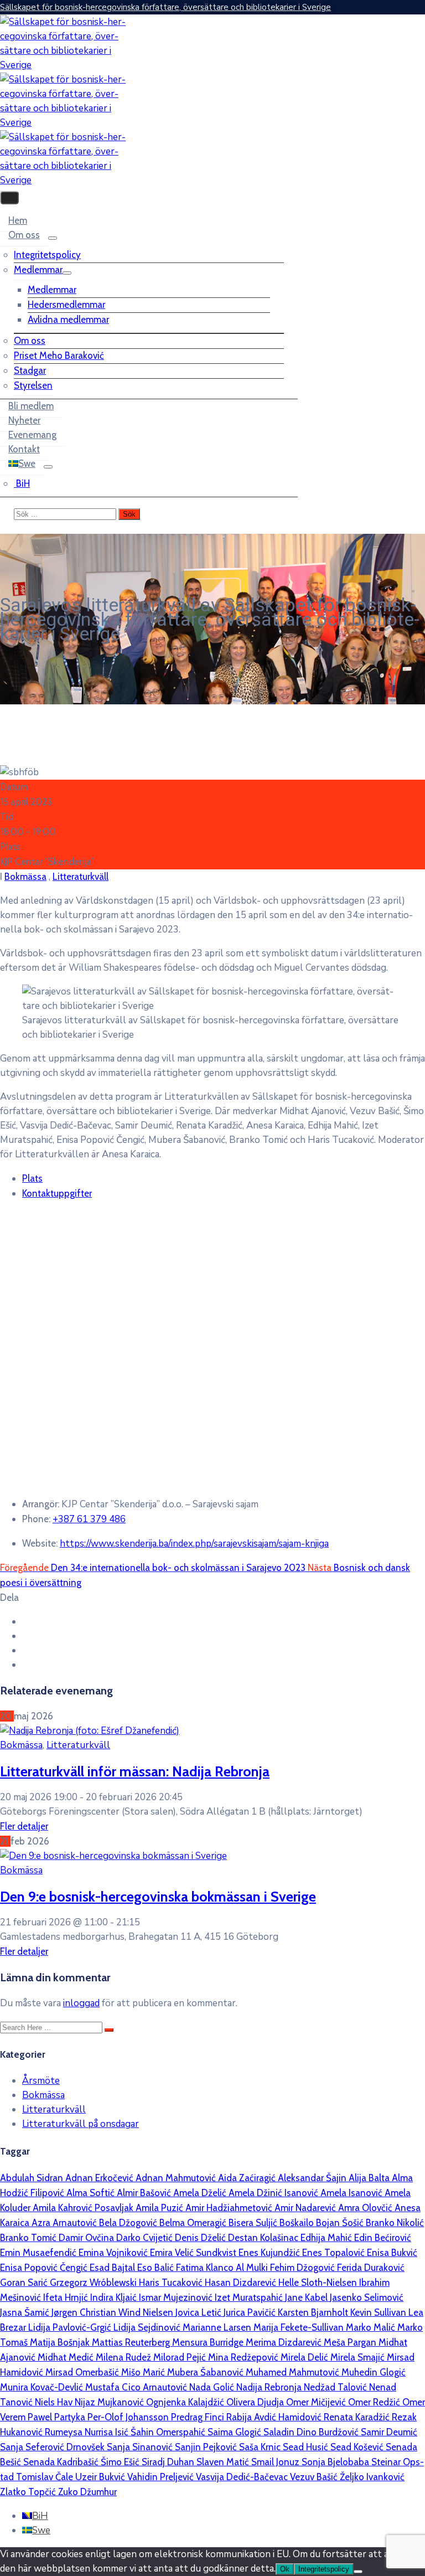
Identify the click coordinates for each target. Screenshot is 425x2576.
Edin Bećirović (383, 2238)
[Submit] (109, 2030)
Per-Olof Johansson (129, 2417)
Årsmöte (41, 2081)
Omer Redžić (375, 2402)
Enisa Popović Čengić (45, 2268)
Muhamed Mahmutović (294, 2372)
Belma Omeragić (194, 2223)
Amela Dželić (201, 2193)
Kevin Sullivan (379, 2312)
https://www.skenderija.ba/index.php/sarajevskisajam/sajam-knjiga (194, 1544)
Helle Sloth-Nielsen (319, 2283)
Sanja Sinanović (141, 2447)
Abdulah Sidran (33, 2178)
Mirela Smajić (359, 2357)
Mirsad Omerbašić (83, 2372)
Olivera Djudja (256, 2402)
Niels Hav (55, 2402)
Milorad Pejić (181, 2357)
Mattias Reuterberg (132, 2342)
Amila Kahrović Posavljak (84, 2208)
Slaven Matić (224, 2462)
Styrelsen (33, 385)
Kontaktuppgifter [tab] (57, 1193)
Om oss (24, 235)
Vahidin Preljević (162, 2477)
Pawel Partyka (58, 2417)
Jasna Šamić (26, 2312)
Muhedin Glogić (374, 2372)
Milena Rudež (125, 2357)
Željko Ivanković (372, 2477)
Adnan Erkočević (100, 2178)
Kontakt (24, 449)
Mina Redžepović (244, 2357)
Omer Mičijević (317, 2402)
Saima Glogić (235, 2432)
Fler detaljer (24, 1826)
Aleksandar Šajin (313, 2178)
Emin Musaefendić (39, 2253)
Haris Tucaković (172, 2283)
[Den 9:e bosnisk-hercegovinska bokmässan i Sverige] (113, 1856)
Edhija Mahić (327, 2238)
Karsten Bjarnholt (314, 2312)
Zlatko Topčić (29, 2492)
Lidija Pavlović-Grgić (71, 2327)
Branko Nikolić (395, 2223)
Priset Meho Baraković (59, 356)
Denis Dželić (201, 2238)
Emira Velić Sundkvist (194, 2253)
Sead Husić (307, 2447)
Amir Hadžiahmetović (230, 2208)
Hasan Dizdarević (242, 2283)
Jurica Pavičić (251, 2312)
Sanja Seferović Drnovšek (53, 2447)
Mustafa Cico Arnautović (137, 2387)
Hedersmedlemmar (66, 305)
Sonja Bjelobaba (336, 2462)
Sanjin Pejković (207, 2447)
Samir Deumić (389, 2432)
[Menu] (53, 238)
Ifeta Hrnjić (67, 2297)
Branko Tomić (29, 2238)
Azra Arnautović (65, 2223)
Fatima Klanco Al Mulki (223, 2268)
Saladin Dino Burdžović (312, 2432)
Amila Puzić (160, 2208)
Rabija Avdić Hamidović (275, 2417)
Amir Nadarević (306, 2208)
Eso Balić (157, 2268)
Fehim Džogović (304, 2268)
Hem (18, 220)
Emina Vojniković (114, 2253)
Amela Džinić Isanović (274, 2193)
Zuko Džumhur (87, 2492)
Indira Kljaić (115, 2297)
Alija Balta (370, 2178)
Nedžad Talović (336, 2387)
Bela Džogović (129, 2223)
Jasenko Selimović (367, 2297)
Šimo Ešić (121, 2462)
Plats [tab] (32, 1178)
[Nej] (358, 2572)
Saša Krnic (261, 2447)
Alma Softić (92, 2193)
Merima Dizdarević (285, 2342)
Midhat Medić (67, 2357)
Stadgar (30, 370)
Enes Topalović (335, 2253)
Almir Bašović (145, 2193)
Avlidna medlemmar (68, 320)
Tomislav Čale (46, 2477)
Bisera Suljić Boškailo (272, 2223)
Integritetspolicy (47, 255)
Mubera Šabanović (206, 2372)
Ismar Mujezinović (177, 2297)
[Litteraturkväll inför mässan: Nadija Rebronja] (90, 1731)
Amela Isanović (353, 2193)
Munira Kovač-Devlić (43, 2387)
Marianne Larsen (218, 2327)
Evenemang (32, 435)
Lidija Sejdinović (148, 2327)
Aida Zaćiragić (248, 2178)
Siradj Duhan (169, 2462)
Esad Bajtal (113, 2268)
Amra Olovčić (366, 2208)
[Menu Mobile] (9, 198)
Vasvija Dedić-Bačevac (243, 2477)
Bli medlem (31, 406)
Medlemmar (38, 270)
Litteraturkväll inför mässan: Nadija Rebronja (135, 1771)
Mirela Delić (305, 2357)
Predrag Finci (199, 2417)
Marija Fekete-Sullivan (300, 2327)
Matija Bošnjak (61, 2342)
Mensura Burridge (209, 2342)
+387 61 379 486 (89, 1519)
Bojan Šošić (341, 2223)
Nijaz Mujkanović (110, 2402)
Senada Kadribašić (62, 2462)
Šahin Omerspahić (169, 2432)
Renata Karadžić (358, 2417)
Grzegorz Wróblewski (94, 2283)
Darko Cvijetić (146, 2238)
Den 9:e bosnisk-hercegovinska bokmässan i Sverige (158, 1896)
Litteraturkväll (81, 877)
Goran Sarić (25, 2283)
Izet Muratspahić (250, 2297)
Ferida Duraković (371, 2268)
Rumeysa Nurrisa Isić (88, 2432)
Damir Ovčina (87, 2238)
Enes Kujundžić (270, 2253)
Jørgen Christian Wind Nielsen (113, 2312)
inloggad (81, 2003)
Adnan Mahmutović (177, 2178)
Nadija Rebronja (270, 2387)
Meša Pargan (351, 2342)
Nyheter (24, 420)
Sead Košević (358, 2447)
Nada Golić (213, 2387)
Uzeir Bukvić (101, 2477)
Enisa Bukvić (392, 2253)
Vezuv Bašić (315, 2477)
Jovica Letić (199, 2312)
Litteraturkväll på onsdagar (81, 2124)
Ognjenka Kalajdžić (186, 2402)
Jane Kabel (307, 2297)
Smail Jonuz (276, 2462)
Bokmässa (25, 877)
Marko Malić (372, 2327)
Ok (285, 2569)
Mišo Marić (144, 2372)
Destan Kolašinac (264, 2238)
